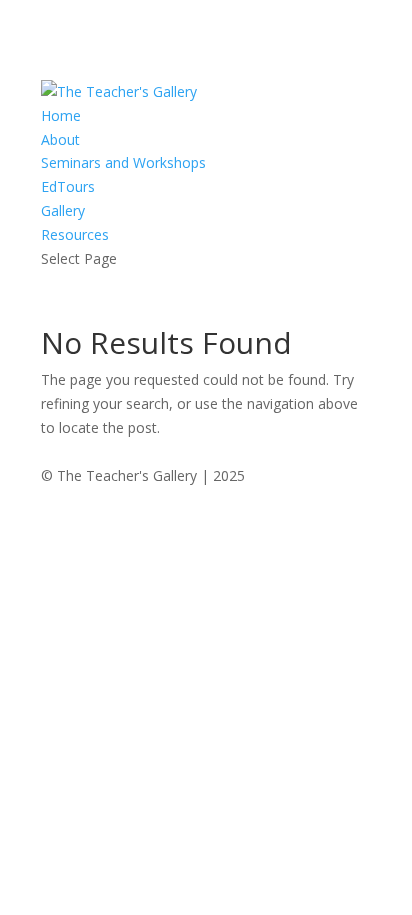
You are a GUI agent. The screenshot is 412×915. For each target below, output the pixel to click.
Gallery (63, 210)
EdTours (68, 186)
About (60, 139)
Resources (75, 234)
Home (61, 115)
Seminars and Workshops (123, 162)
